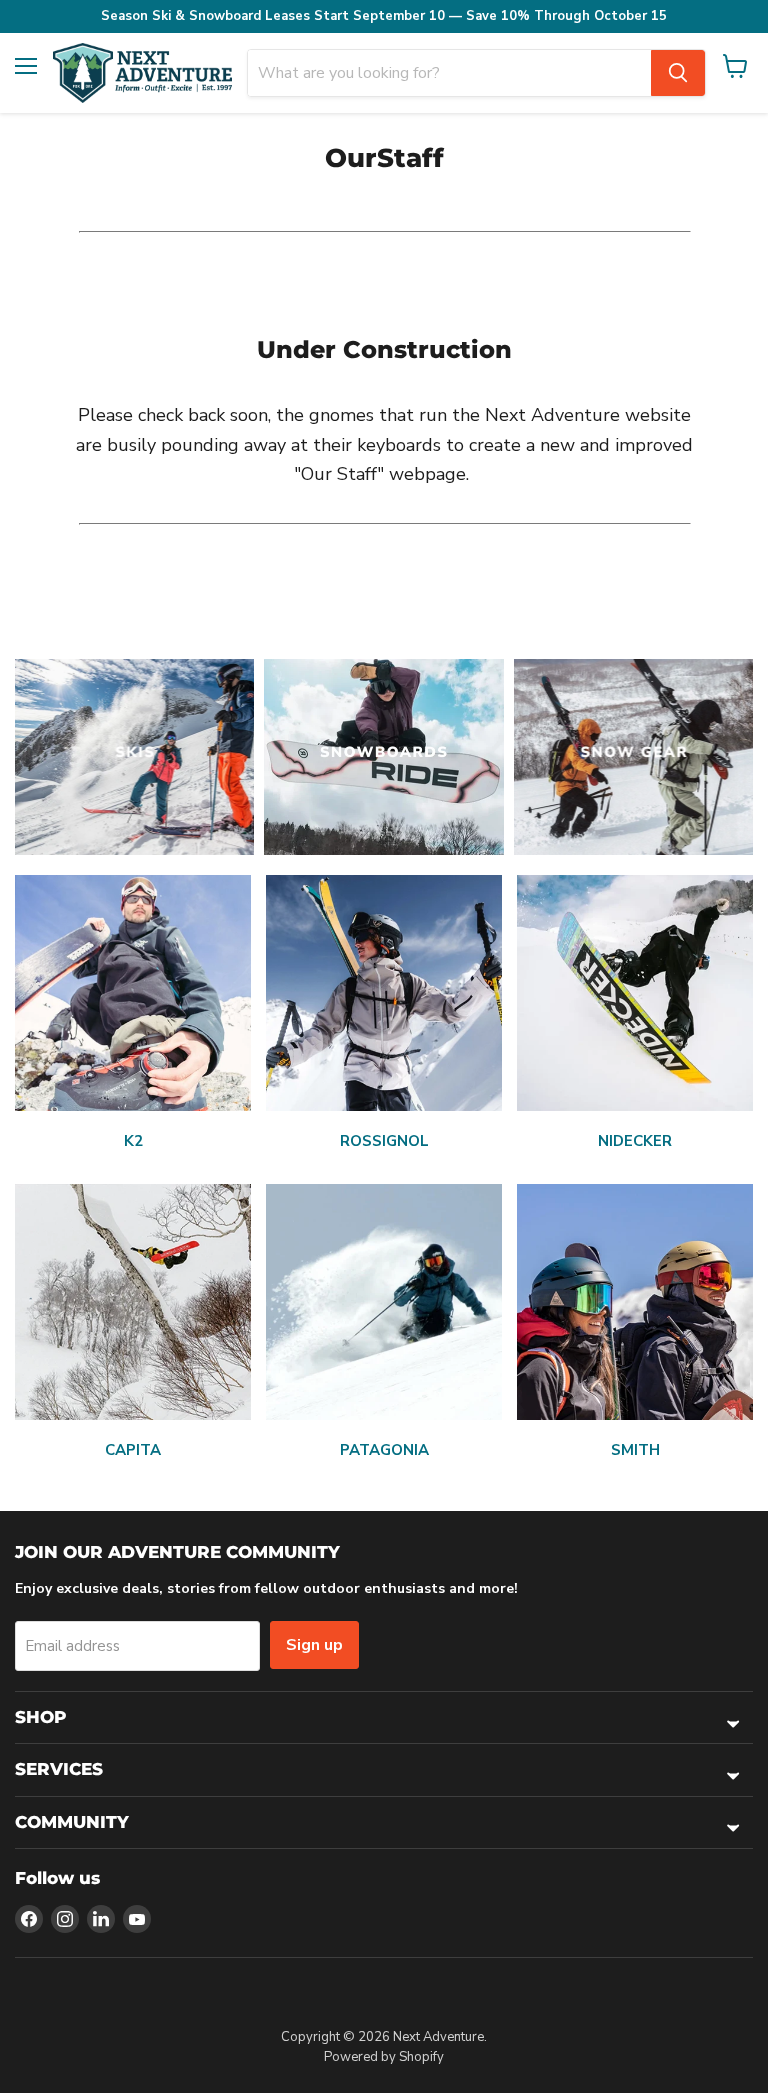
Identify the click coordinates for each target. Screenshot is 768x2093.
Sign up (314, 1645)
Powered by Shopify (384, 2057)
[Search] (678, 73)
